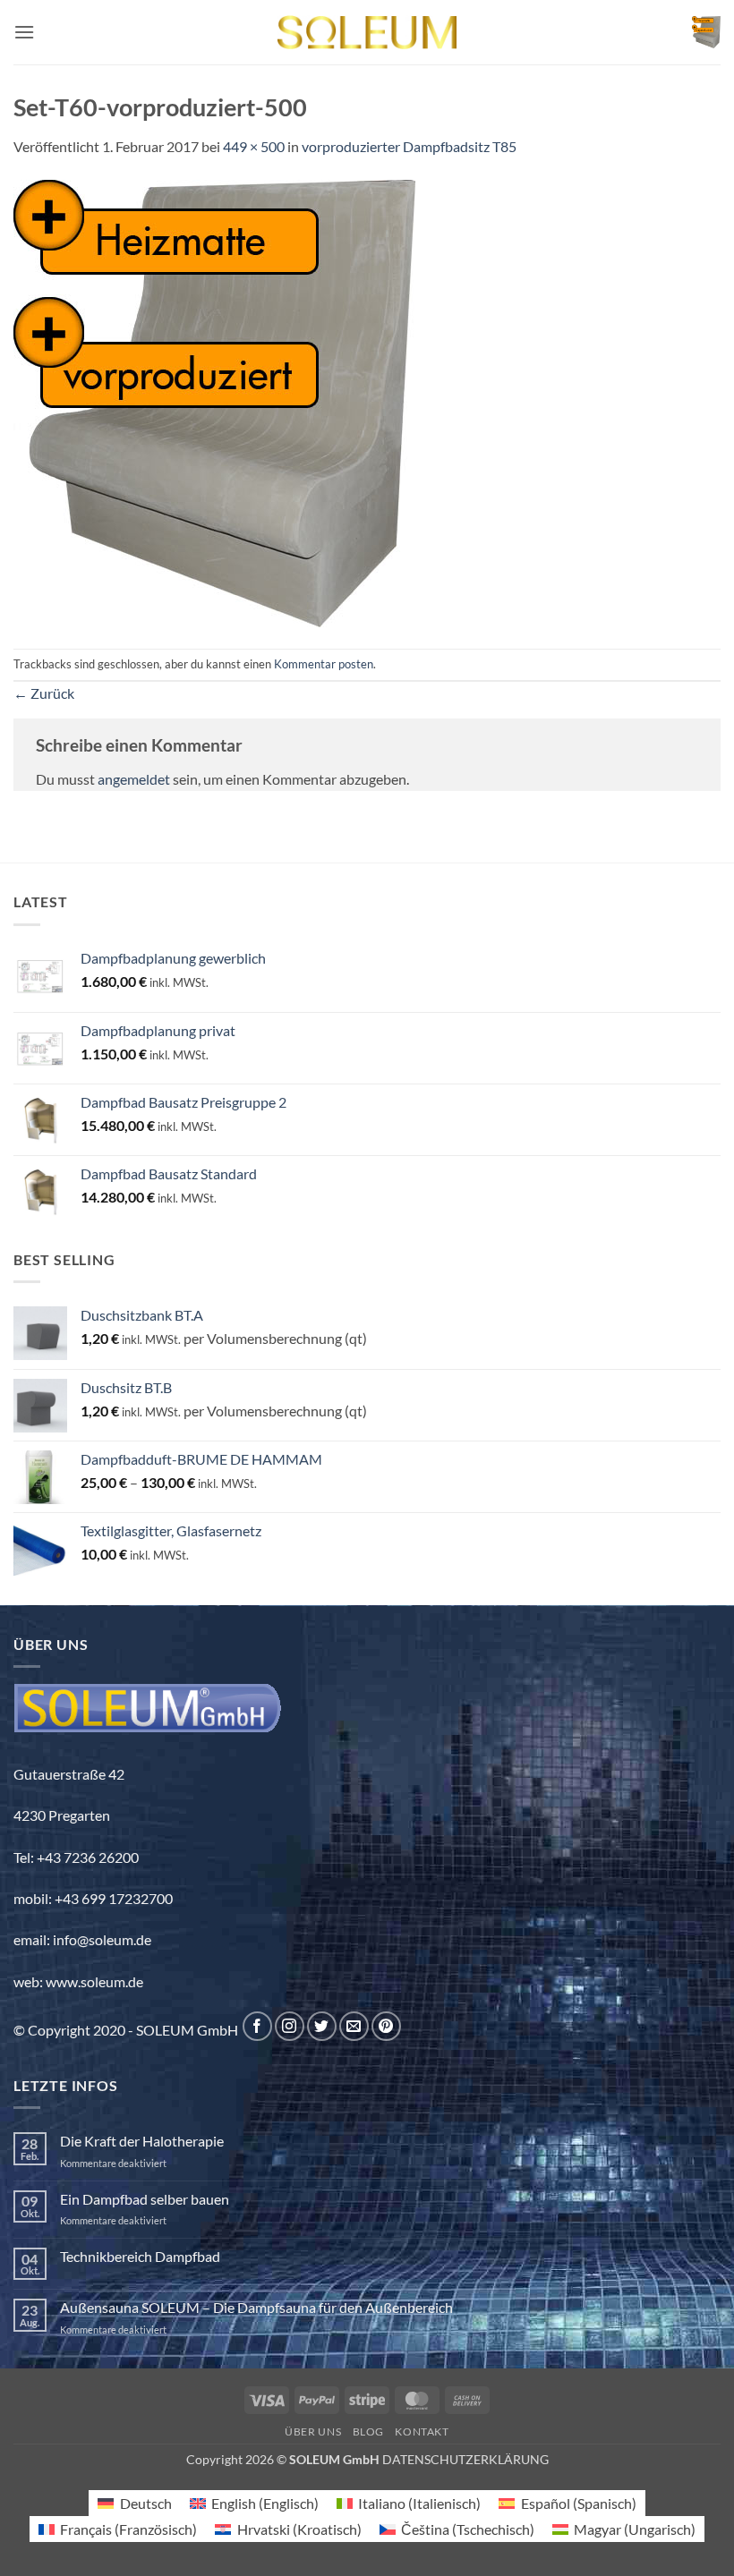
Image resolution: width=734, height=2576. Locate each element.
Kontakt (422, 2431)
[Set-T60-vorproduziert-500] (214, 401)
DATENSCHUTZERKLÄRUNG (465, 2459)
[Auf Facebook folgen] (257, 2026)
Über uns (313, 2431)
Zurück (44, 693)
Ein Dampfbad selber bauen (145, 2199)
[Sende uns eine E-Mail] (354, 2026)
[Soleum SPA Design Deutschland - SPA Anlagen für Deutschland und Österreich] (367, 33)
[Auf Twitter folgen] (322, 2026)
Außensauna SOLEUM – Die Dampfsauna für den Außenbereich (256, 2307)
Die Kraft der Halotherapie (142, 2141)
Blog (368, 2431)
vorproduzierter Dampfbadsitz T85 (409, 146)
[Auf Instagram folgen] (290, 2026)
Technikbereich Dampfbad (140, 2256)
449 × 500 (254, 146)
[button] (24, 32)
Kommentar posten (324, 664)
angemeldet (134, 779)
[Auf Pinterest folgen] (386, 2026)
